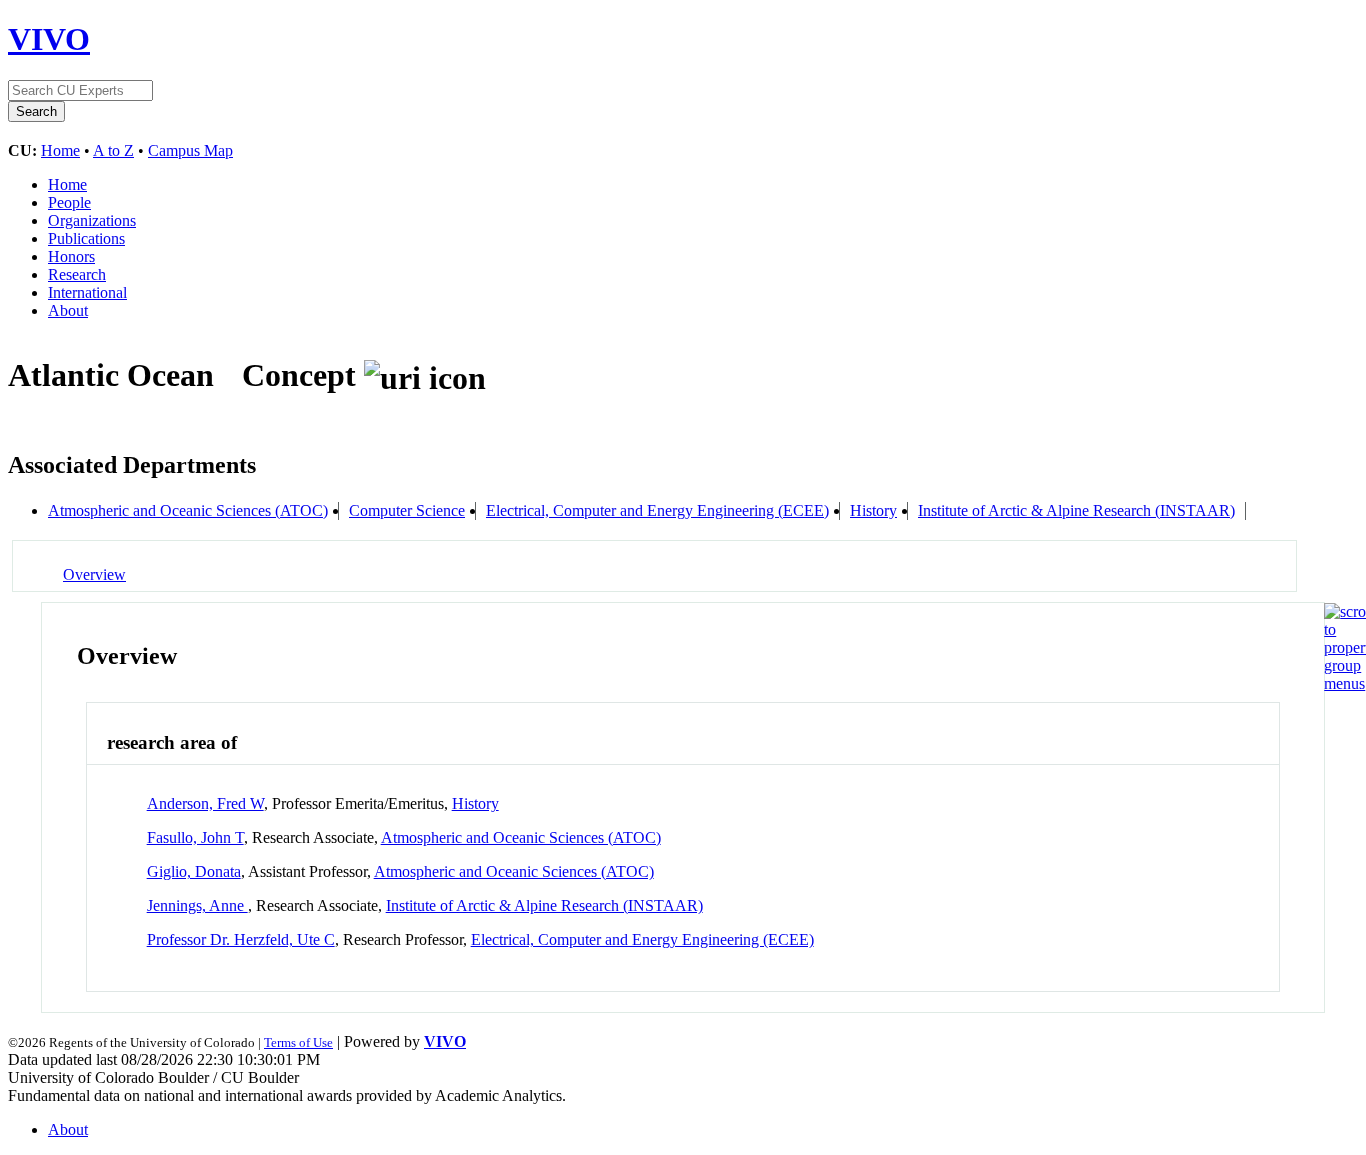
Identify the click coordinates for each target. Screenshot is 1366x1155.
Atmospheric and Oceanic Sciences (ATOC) (188, 510)
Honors (71, 256)
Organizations (92, 220)
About (68, 310)
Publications (86, 238)
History (873, 510)
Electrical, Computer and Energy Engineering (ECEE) (657, 510)
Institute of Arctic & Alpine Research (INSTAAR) (1076, 510)
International (87, 292)
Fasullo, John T (195, 837)
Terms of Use (298, 1042)
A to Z (113, 150)
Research (77, 274)
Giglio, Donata (194, 871)
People (69, 202)
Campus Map (190, 150)
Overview (94, 574)
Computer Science (407, 510)
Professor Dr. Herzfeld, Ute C (241, 939)
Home (60, 150)
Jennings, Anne (197, 905)
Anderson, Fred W (205, 803)
